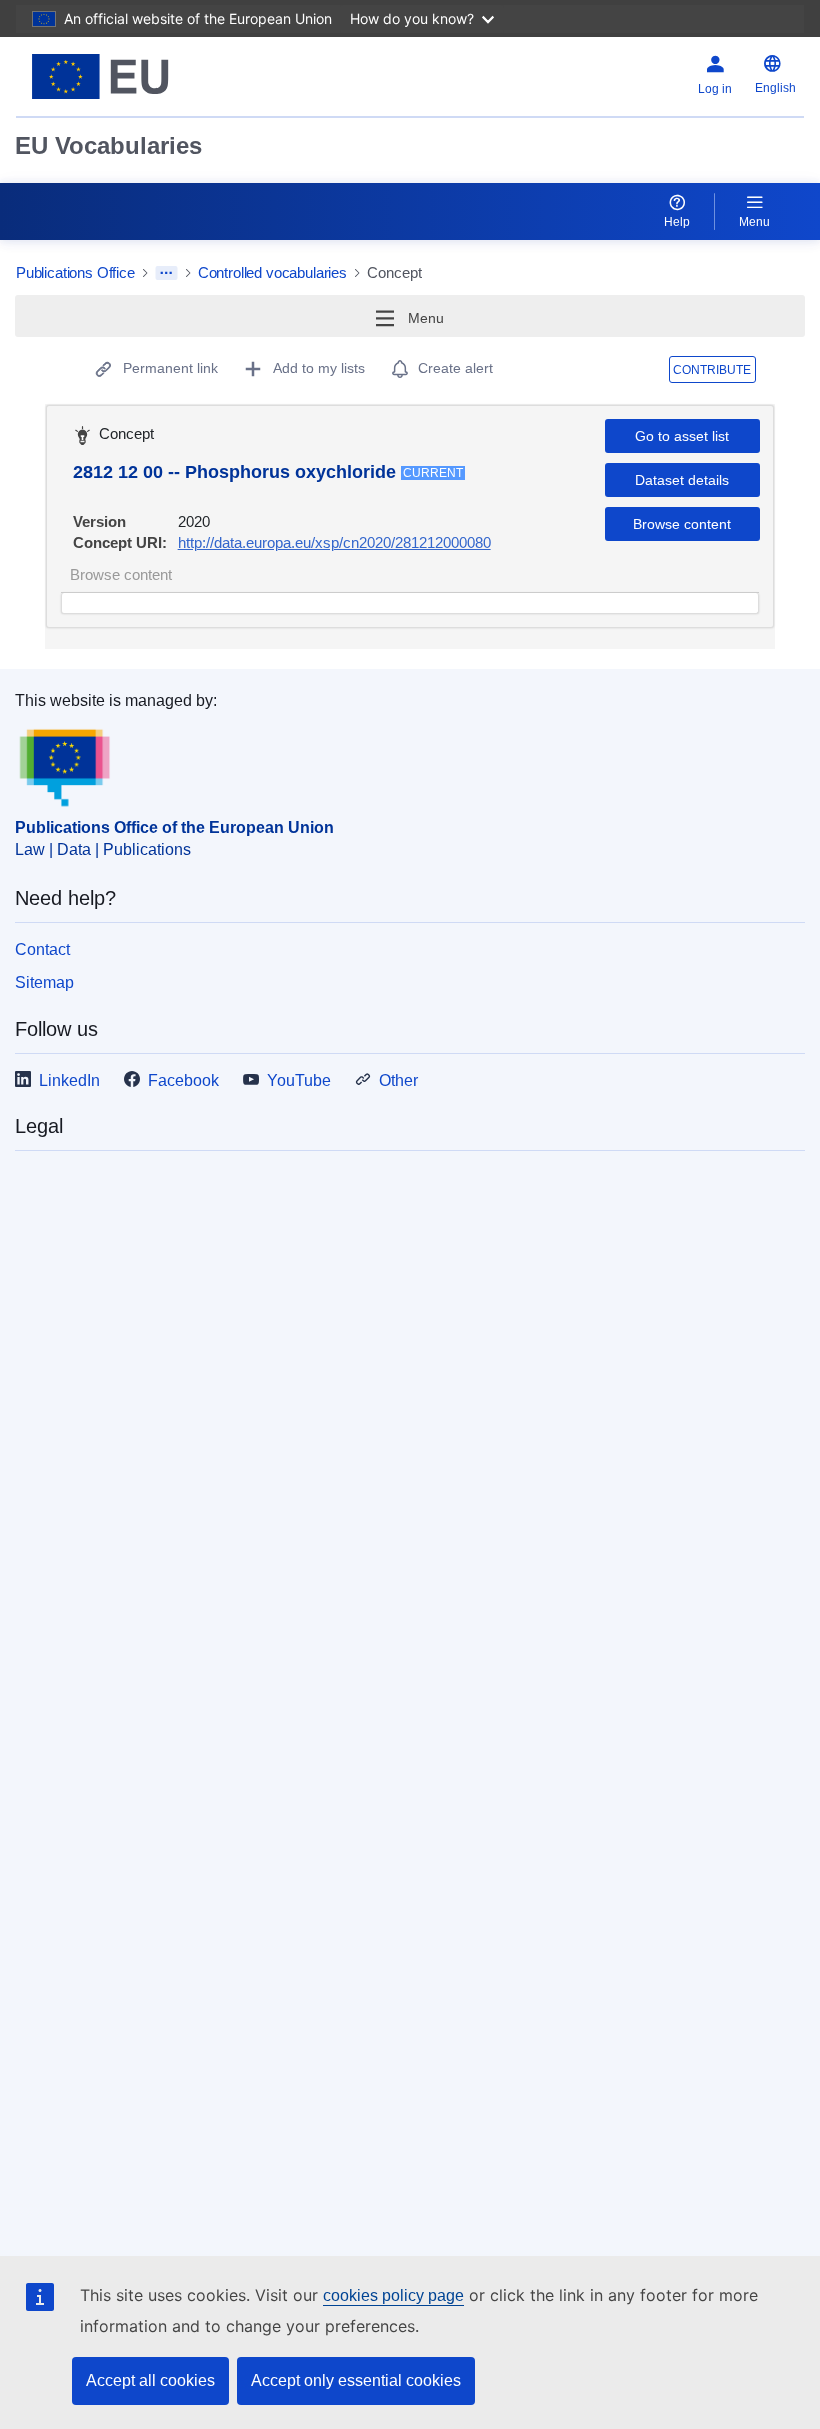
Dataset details (682, 480)
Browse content (682, 524)
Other (398, 1080)
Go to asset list (682, 436)
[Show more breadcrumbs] (166, 273)
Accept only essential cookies (356, 2380)
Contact (42, 949)
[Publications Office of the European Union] (152, 76)
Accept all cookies (150, 2380)
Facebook (183, 1080)
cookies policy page (393, 2295)
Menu (754, 222)
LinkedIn (69, 1080)
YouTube (299, 1080)
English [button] (775, 88)
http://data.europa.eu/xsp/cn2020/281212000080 (334, 542)
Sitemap (44, 982)
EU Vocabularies (108, 145)
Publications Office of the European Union (174, 827)
